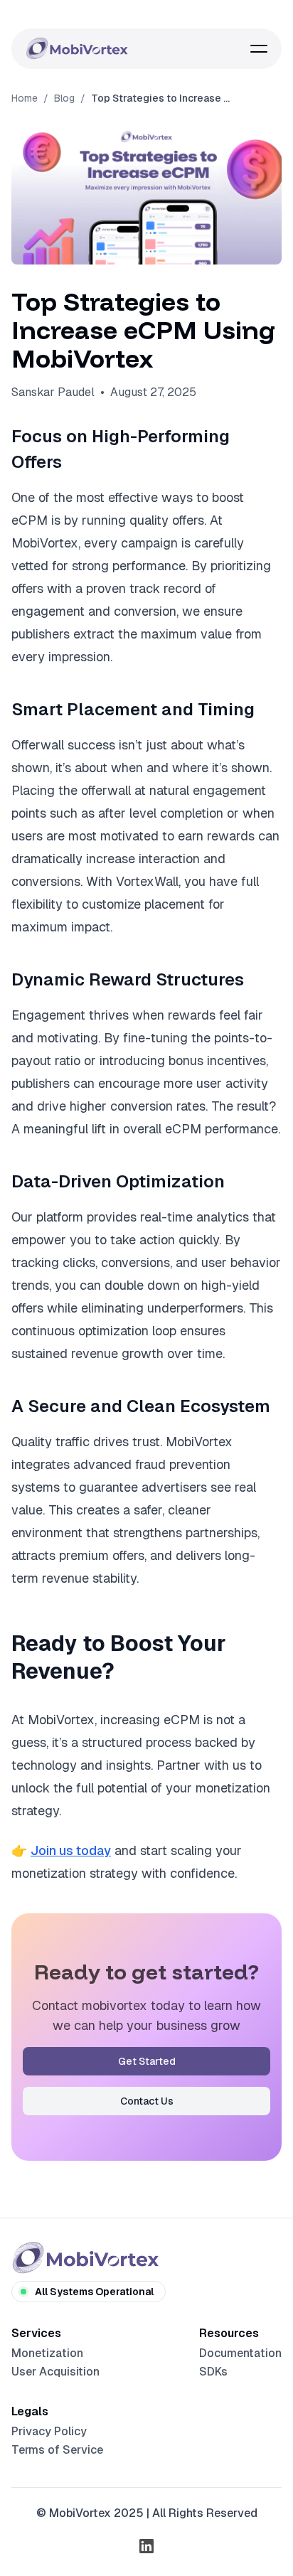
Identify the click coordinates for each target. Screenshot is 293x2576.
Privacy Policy (49, 2431)
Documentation (240, 2353)
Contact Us (147, 2101)
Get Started (147, 2061)
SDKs (213, 2372)
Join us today (71, 1850)
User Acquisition (55, 2372)
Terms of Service (57, 2450)
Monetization (47, 2353)
